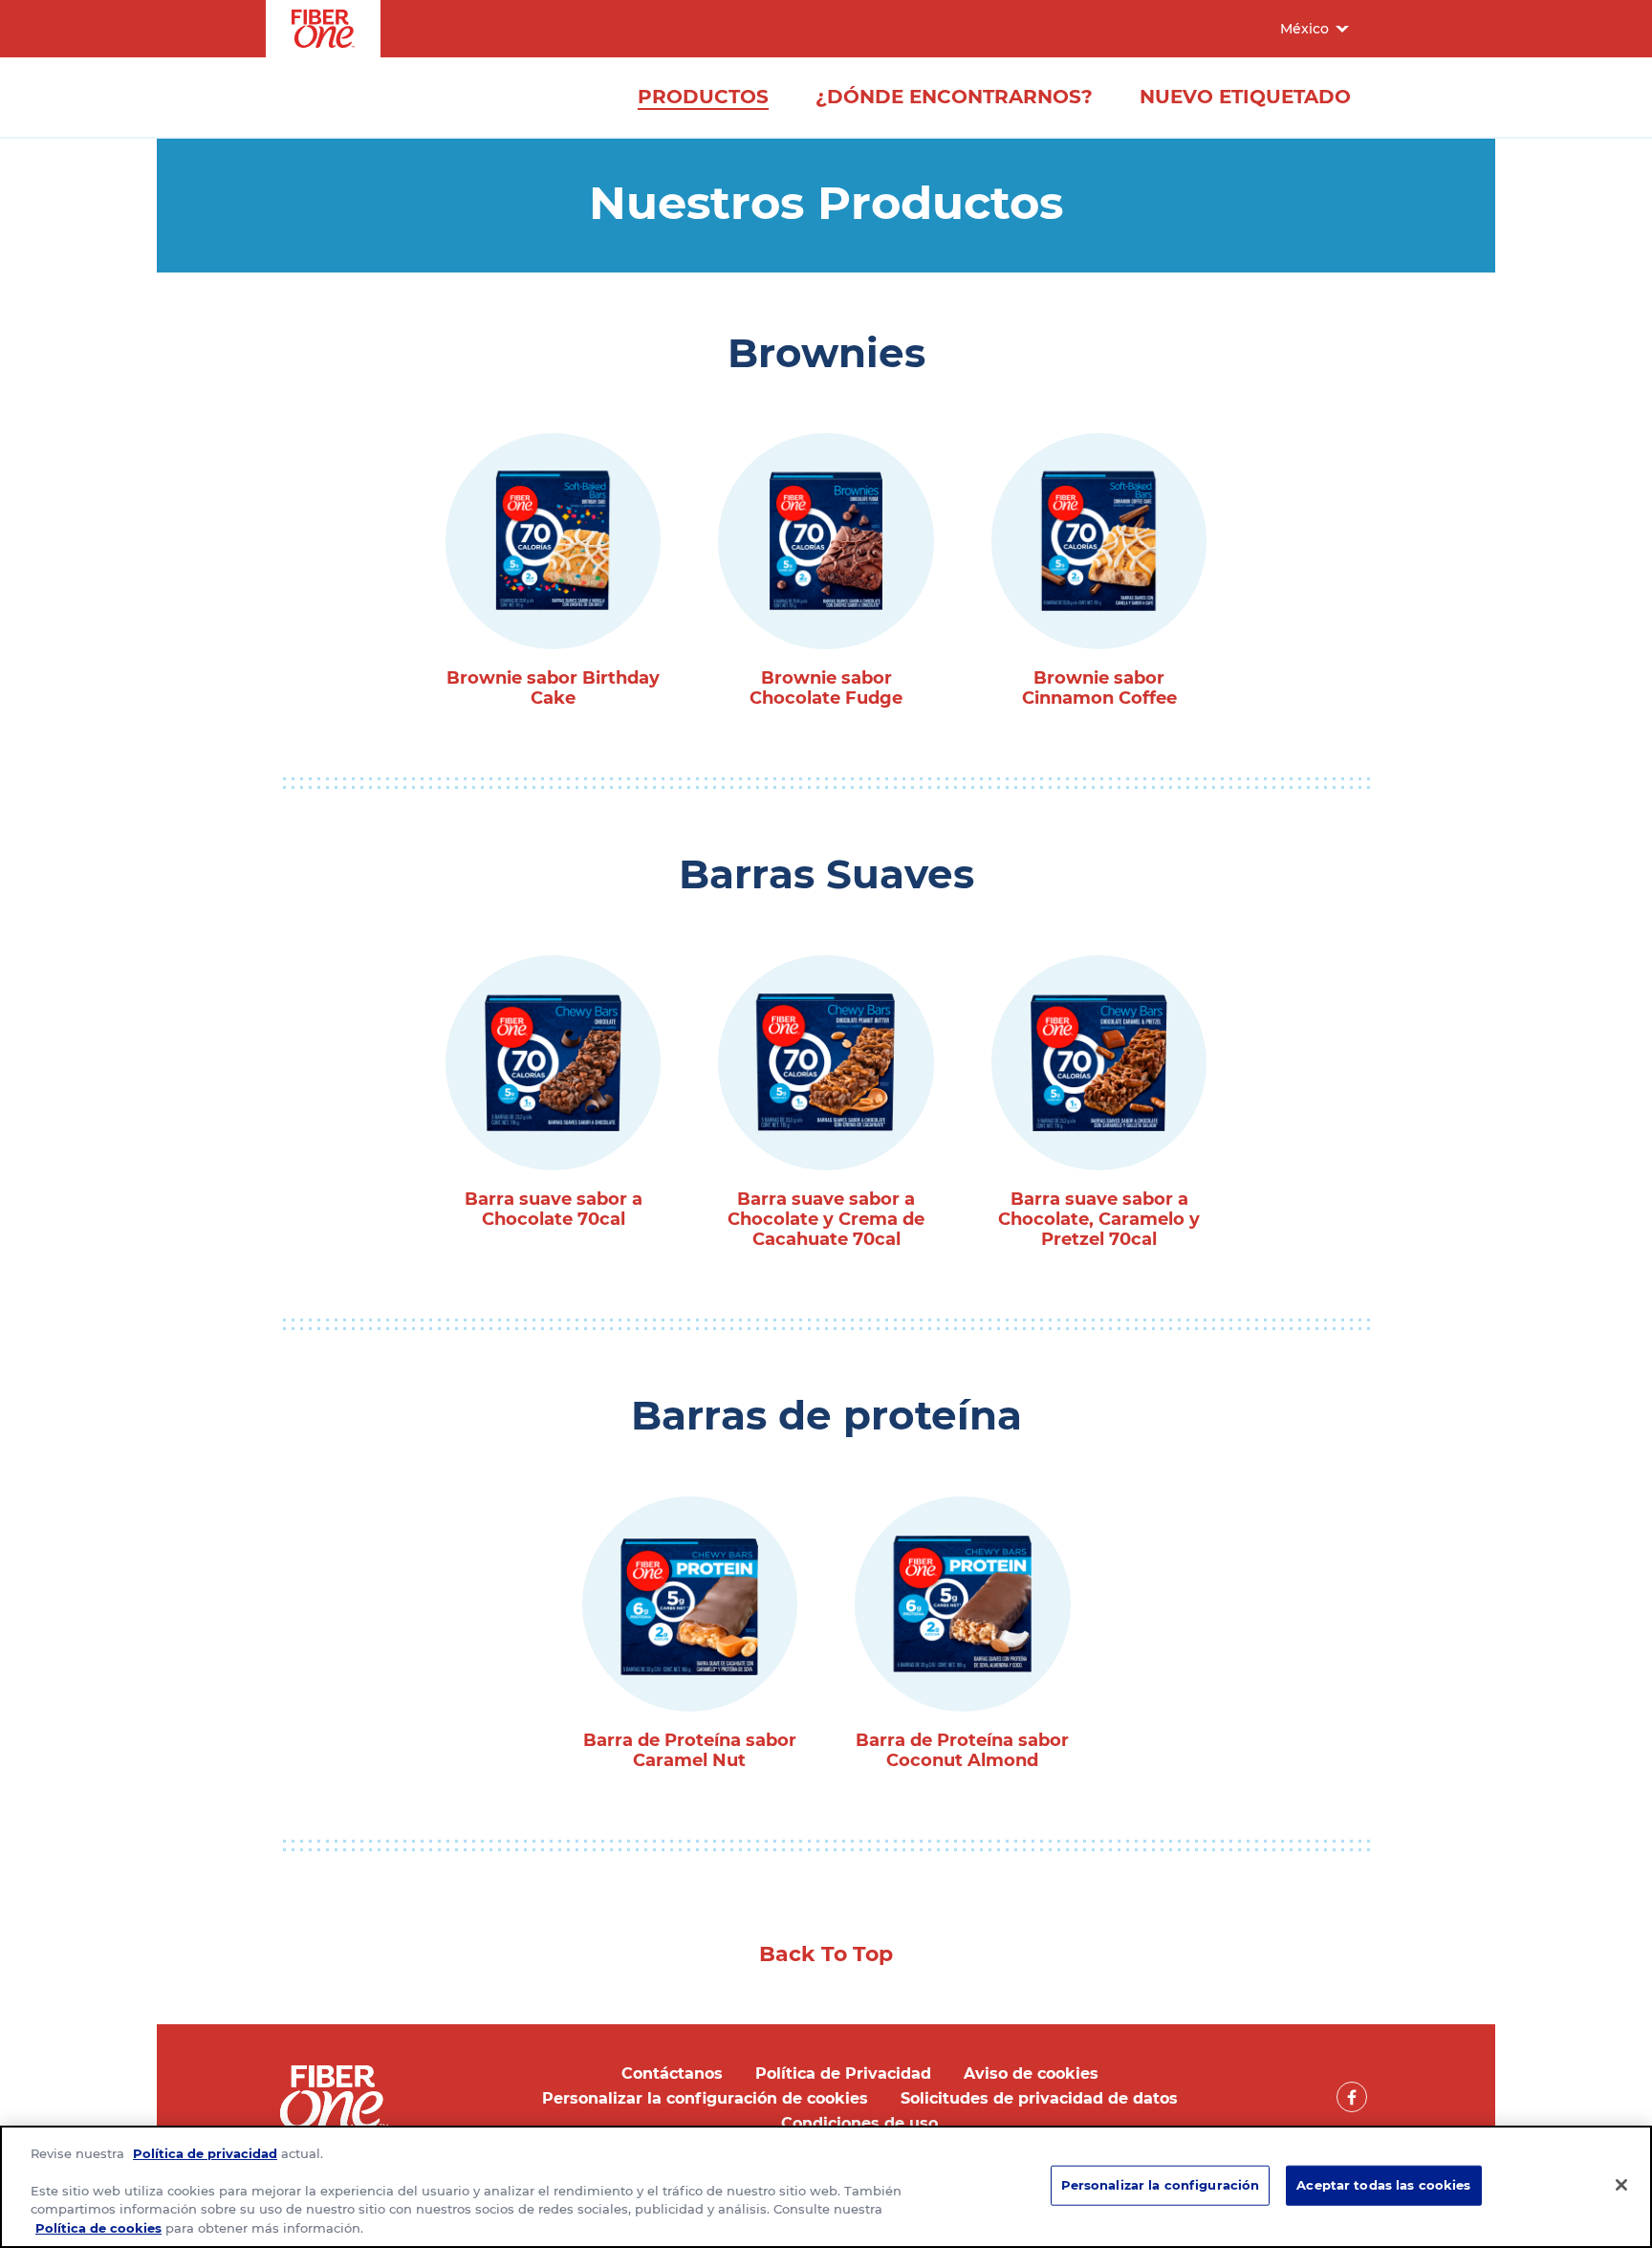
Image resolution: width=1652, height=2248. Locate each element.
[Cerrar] (1621, 2185)
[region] (826, 2187)
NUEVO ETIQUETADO (1245, 97)
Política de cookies (98, 2228)
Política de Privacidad (843, 2073)
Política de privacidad (205, 2153)
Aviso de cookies (1031, 2073)
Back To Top (826, 1954)
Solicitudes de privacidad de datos (1039, 2098)
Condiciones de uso (859, 2123)
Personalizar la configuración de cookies (705, 2098)
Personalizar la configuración (1161, 2185)
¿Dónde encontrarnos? (954, 97)
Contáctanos (672, 2073)
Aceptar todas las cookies (1383, 2185)
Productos (703, 97)
